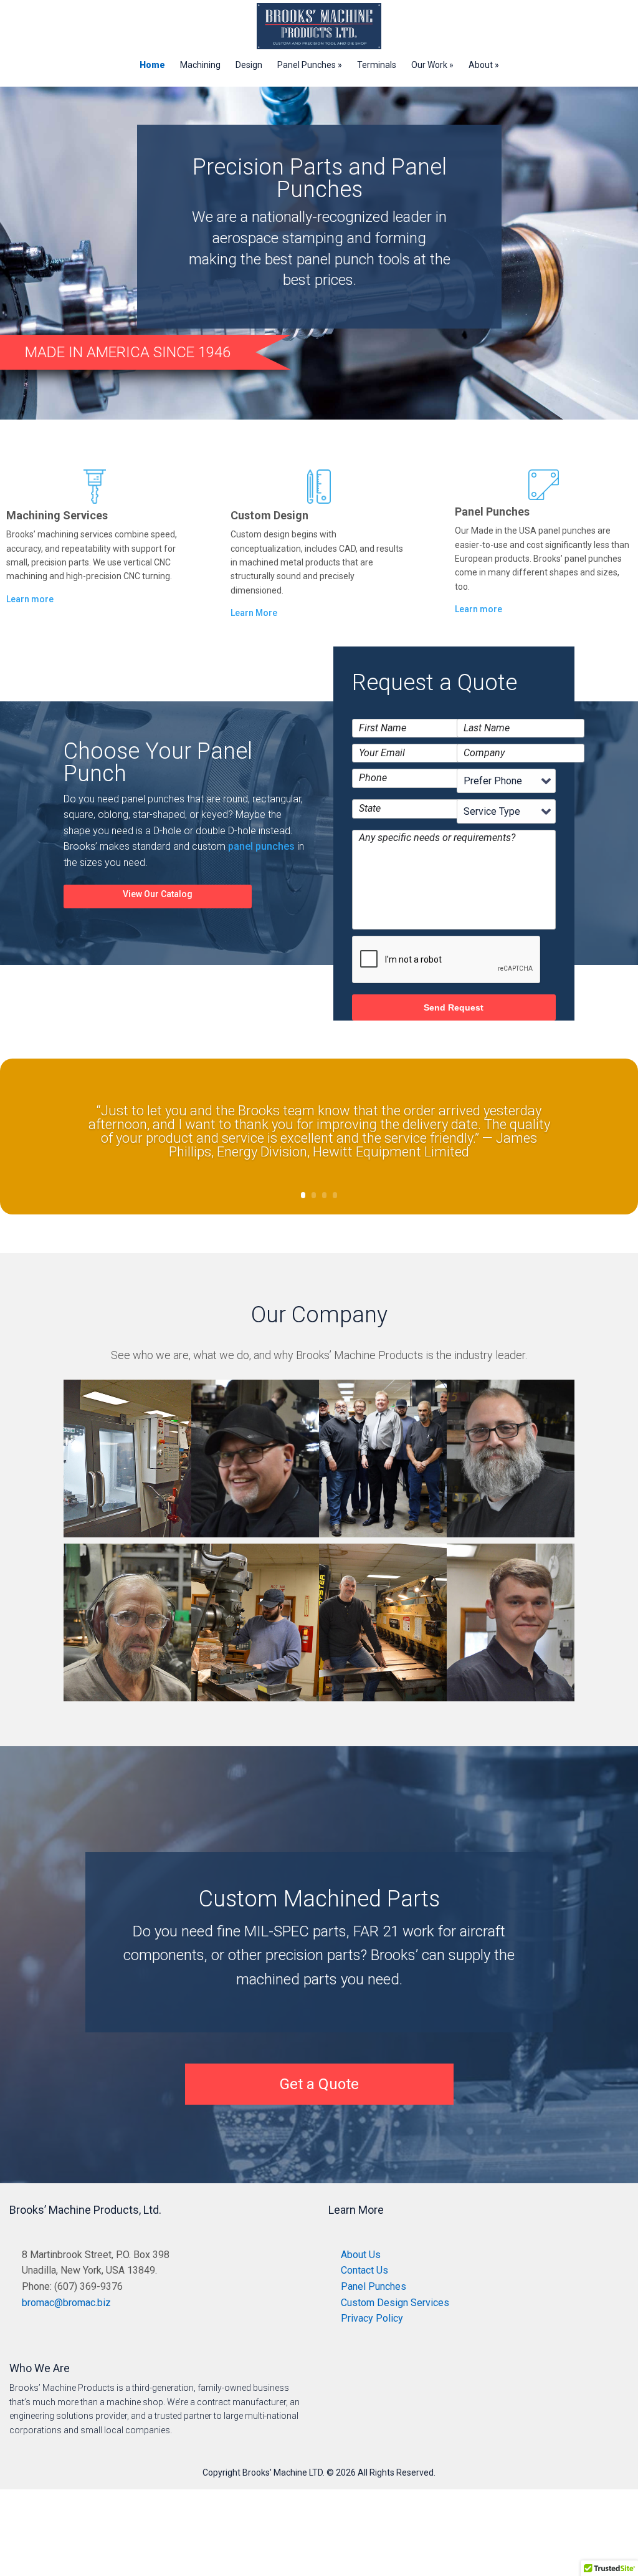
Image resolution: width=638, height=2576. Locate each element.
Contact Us (364, 2270)
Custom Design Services (395, 2303)
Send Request (454, 1007)
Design (249, 65)
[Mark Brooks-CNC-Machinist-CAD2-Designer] (127, 1537)
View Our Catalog (158, 894)
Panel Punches (307, 65)
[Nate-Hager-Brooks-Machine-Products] (255, 1701)
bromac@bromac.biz (66, 2303)
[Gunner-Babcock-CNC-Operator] (511, 1701)
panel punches (261, 846)
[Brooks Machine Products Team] (383, 1537)
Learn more (30, 599)
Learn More (254, 613)
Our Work (429, 65)
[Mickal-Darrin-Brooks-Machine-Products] (383, 1701)
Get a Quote (319, 2084)
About (481, 65)
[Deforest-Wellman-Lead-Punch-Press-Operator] (127, 1701)
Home (152, 65)
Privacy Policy (372, 2318)
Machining (200, 65)
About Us (361, 2255)
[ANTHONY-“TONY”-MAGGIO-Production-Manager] (511, 1537)
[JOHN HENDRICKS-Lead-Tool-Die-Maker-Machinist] (255, 1537)
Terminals (377, 65)
